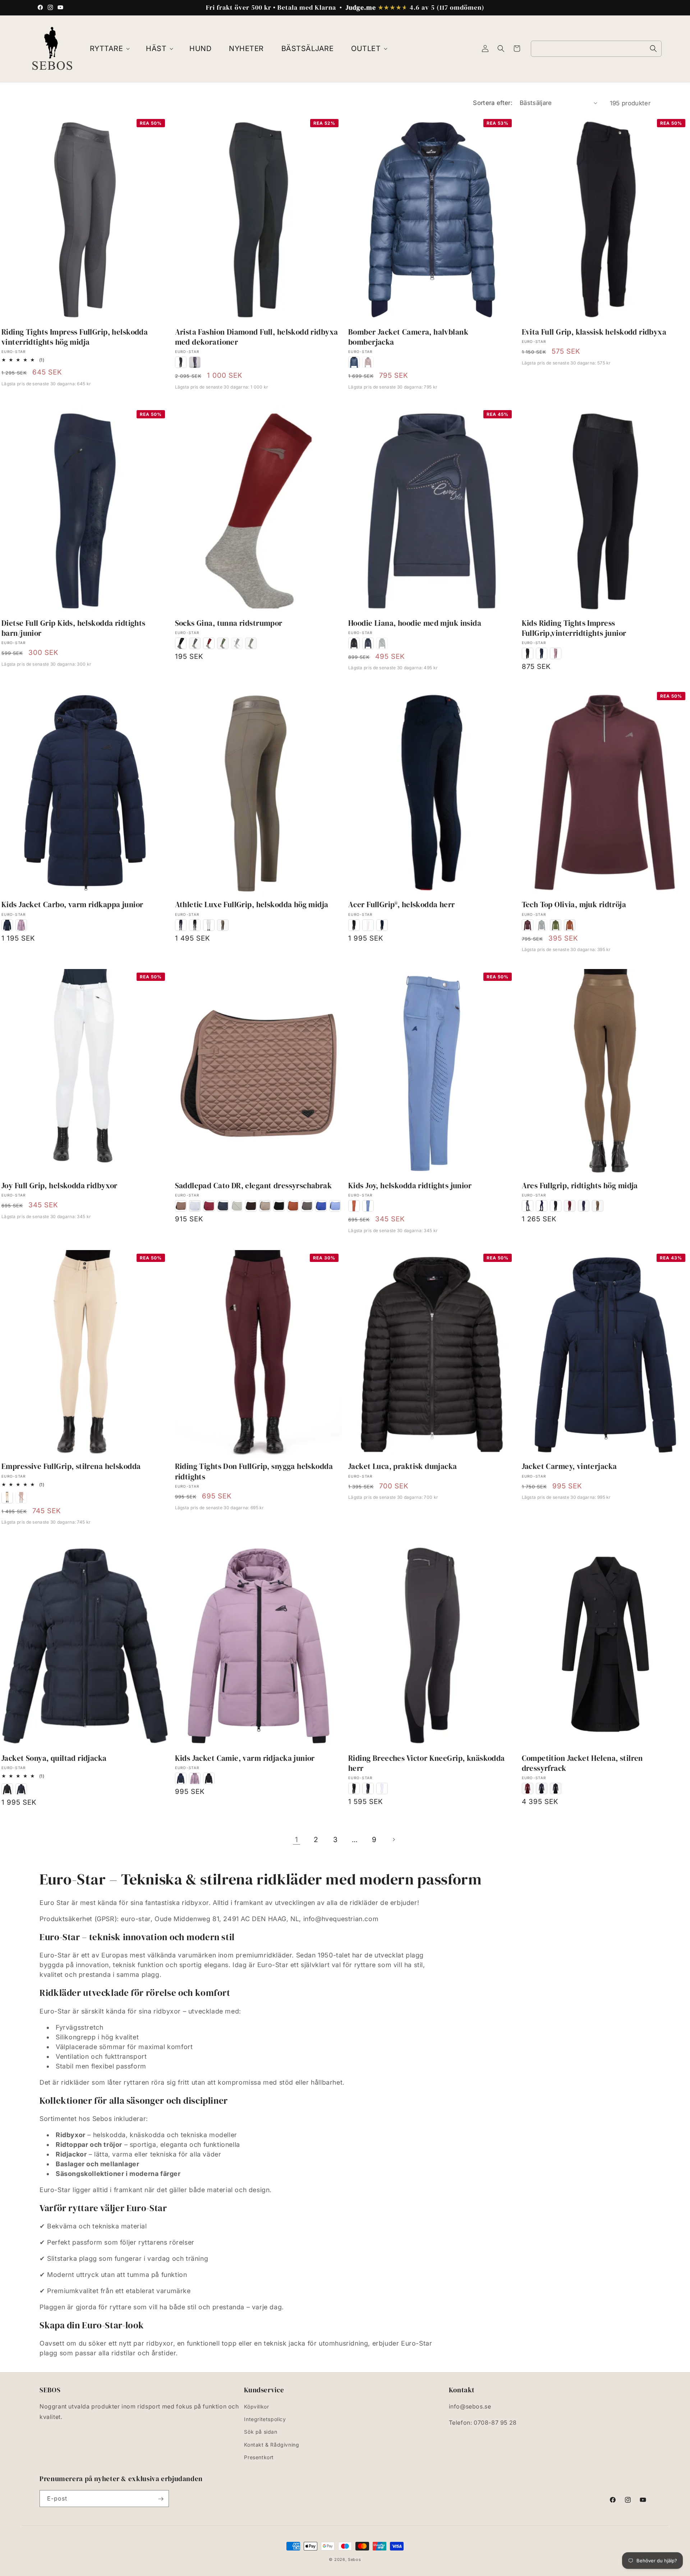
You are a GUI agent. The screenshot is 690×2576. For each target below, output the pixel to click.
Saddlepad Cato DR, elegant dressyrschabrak (254, 1186)
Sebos (355, 2559)
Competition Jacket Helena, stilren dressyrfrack (582, 1763)
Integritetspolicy (265, 2419)
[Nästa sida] (394, 1840)
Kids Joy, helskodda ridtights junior (410, 1186)
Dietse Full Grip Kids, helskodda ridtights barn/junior (73, 628)
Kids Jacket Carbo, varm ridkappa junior (72, 905)
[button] (109, 49)
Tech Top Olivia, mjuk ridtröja (574, 905)
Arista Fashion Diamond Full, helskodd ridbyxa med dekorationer (257, 337)
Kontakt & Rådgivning (272, 2445)
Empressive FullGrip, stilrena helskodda (71, 1466)
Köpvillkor (256, 2407)
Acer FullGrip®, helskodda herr (402, 905)
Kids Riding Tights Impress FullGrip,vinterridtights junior (574, 628)
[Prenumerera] (161, 2499)
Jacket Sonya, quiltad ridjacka (54, 1758)
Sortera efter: (493, 103)
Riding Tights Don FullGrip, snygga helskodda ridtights (254, 1471)
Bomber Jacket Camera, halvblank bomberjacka (408, 337)
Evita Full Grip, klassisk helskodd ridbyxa (594, 332)
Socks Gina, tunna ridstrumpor (229, 623)
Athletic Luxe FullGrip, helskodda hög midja (252, 905)
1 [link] (297, 1840)
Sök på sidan (261, 2432)
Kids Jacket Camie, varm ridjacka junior (245, 1758)
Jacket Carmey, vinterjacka (569, 1466)
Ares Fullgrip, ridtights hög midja (580, 1186)
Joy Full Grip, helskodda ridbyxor (59, 1186)
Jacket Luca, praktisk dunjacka (403, 1466)
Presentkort (259, 2457)
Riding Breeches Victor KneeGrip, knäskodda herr (427, 1763)
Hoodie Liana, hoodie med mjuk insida (415, 623)
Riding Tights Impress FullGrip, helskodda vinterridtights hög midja (75, 337)
